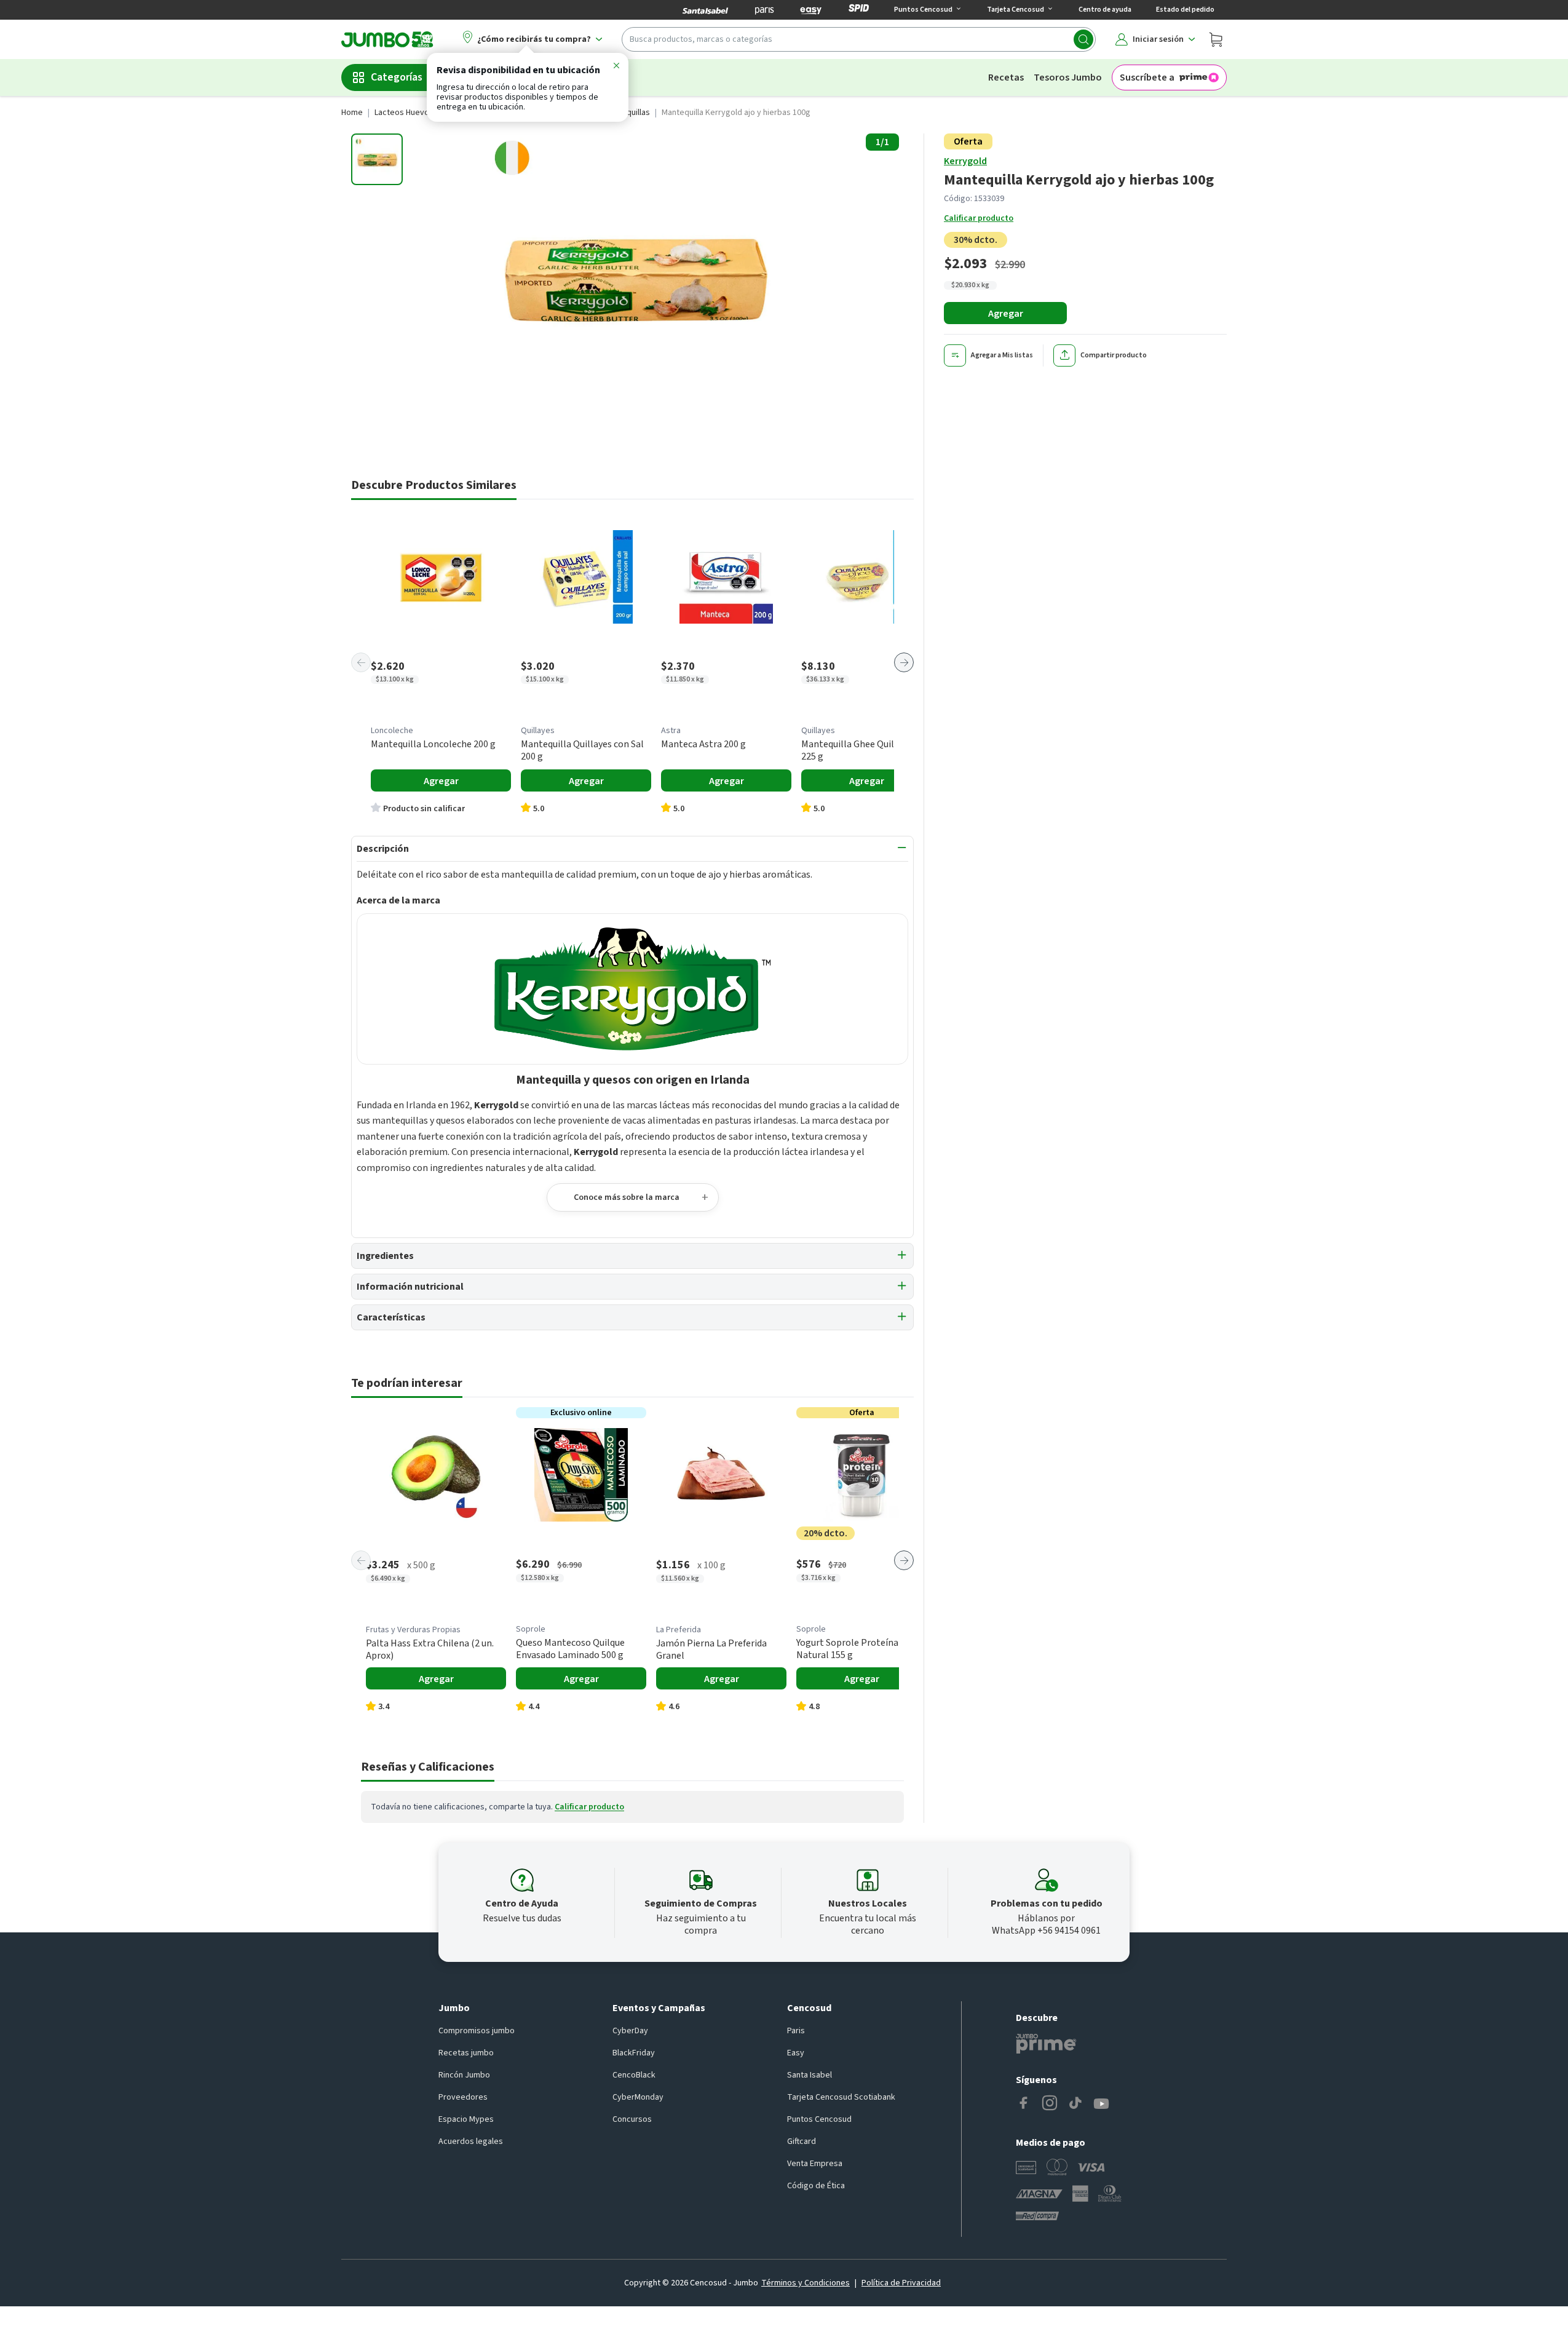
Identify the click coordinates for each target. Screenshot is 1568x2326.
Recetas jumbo (466, 2053)
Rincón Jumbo (464, 2075)
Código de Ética (816, 2186)
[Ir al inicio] (387, 39)
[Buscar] (1083, 39)
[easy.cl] (811, 10)
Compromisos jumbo (477, 2031)
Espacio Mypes (466, 2119)
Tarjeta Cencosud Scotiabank (841, 2097)
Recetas (1006, 77)
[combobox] (859, 39)
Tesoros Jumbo (1068, 77)
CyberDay (630, 2031)
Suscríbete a (1147, 77)
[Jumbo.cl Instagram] (1050, 2104)
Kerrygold (965, 161)
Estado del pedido (1185, 10)
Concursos (632, 2119)
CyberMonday (638, 2097)
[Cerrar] (616, 68)
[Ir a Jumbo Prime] (1046, 2044)
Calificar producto (979, 218)
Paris (796, 2031)
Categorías (397, 77)
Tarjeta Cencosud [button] (1016, 10)
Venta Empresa (815, 2164)
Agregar (1006, 314)
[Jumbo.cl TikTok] (1075, 2104)
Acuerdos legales (471, 2141)
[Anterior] (361, 662)
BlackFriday (634, 2053)
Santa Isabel (810, 2075)
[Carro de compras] (1216, 39)
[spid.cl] (859, 10)
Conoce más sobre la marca (627, 1197)
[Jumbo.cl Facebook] (1024, 2104)
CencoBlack (634, 2075)
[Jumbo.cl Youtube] (1101, 2104)
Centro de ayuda (1105, 10)
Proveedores (463, 2097)
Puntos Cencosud (819, 2119)
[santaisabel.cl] (705, 10)
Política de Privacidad (901, 2283)
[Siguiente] (904, 662)
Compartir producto (1114, 355)
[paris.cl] (764, 10)
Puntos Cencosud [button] (923, 10)
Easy (796, 2053)
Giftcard (802, 2141)
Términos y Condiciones (806, 2283)
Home (352, 113)
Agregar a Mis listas (1002, 355)
